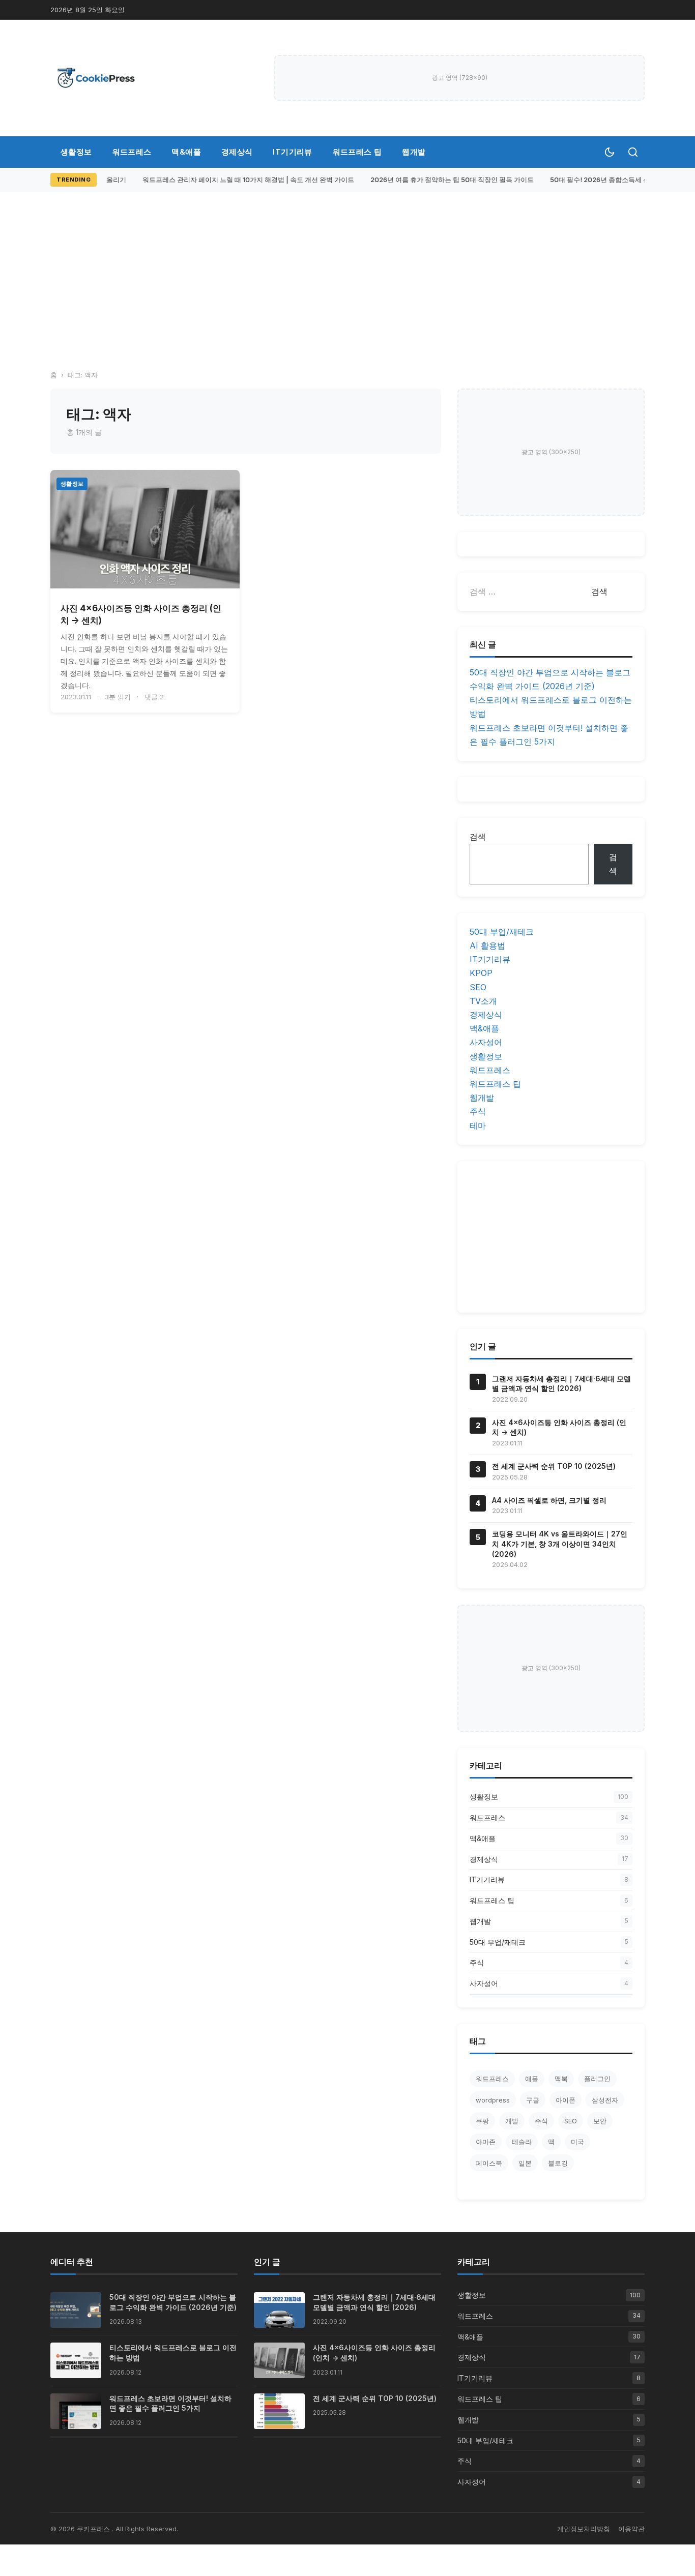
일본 (525, 2163)
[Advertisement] (347, 269)
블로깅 (558, 2163)
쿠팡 (482, 2121)
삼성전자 (605, 2100)
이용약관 (631, 2529)
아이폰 (566, 2100)
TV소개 (483, 1001)
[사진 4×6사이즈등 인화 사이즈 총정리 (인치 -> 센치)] (145, 529)
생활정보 (76, 152)
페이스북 (489, 2163)
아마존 (486, 2142)
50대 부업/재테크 (502, 932)
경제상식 (237, 152)
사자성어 (486, 1042)
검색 (478, 837)
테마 (478, 1126)
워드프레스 (132, 152)
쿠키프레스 (94, 2529)
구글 (533, 2100)
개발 (512, 2121)
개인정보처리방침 (584, 2529)
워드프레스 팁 (357, 152)
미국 (577, 2142)
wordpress (493, 2100)
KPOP (481, 973)
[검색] (633, 152)
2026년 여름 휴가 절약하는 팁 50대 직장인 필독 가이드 (445, 180)
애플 (532, 2079)
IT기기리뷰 (292, 152)
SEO (478, 987)
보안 (600, 2121)
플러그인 (597, 2079)
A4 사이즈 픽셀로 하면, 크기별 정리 (549, 1500)
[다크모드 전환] (610, 152)
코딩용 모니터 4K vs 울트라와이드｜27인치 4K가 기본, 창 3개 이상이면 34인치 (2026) (560, 1544)
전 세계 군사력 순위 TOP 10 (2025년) (554, 1466)
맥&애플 (186, 152)
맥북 (561, 2079)
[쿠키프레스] (96, 78)
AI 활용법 (487, 945)
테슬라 (522, 2142)
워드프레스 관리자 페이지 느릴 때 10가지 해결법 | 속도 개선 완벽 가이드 (241, 180)
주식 (478, 1111)
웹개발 (414, 152)
